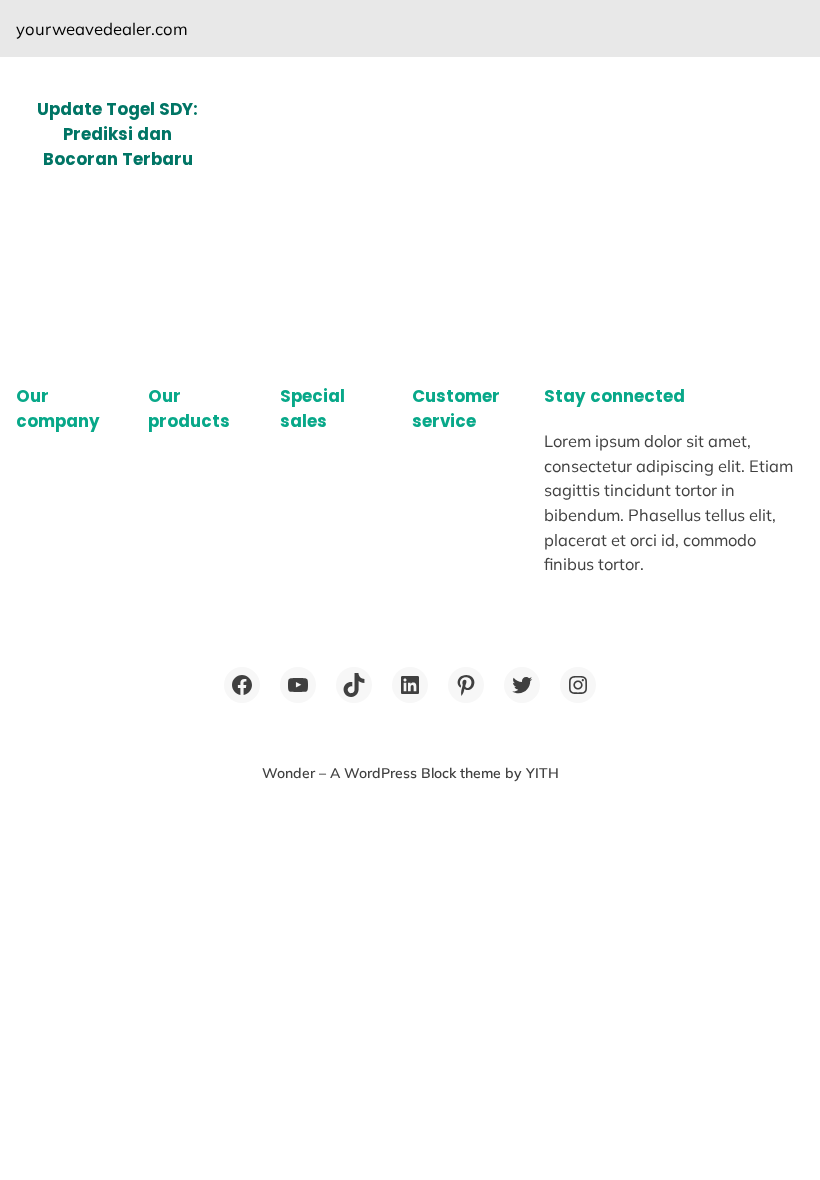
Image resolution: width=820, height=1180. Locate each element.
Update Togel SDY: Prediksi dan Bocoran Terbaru (117, 134)
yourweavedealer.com (102, 28)
